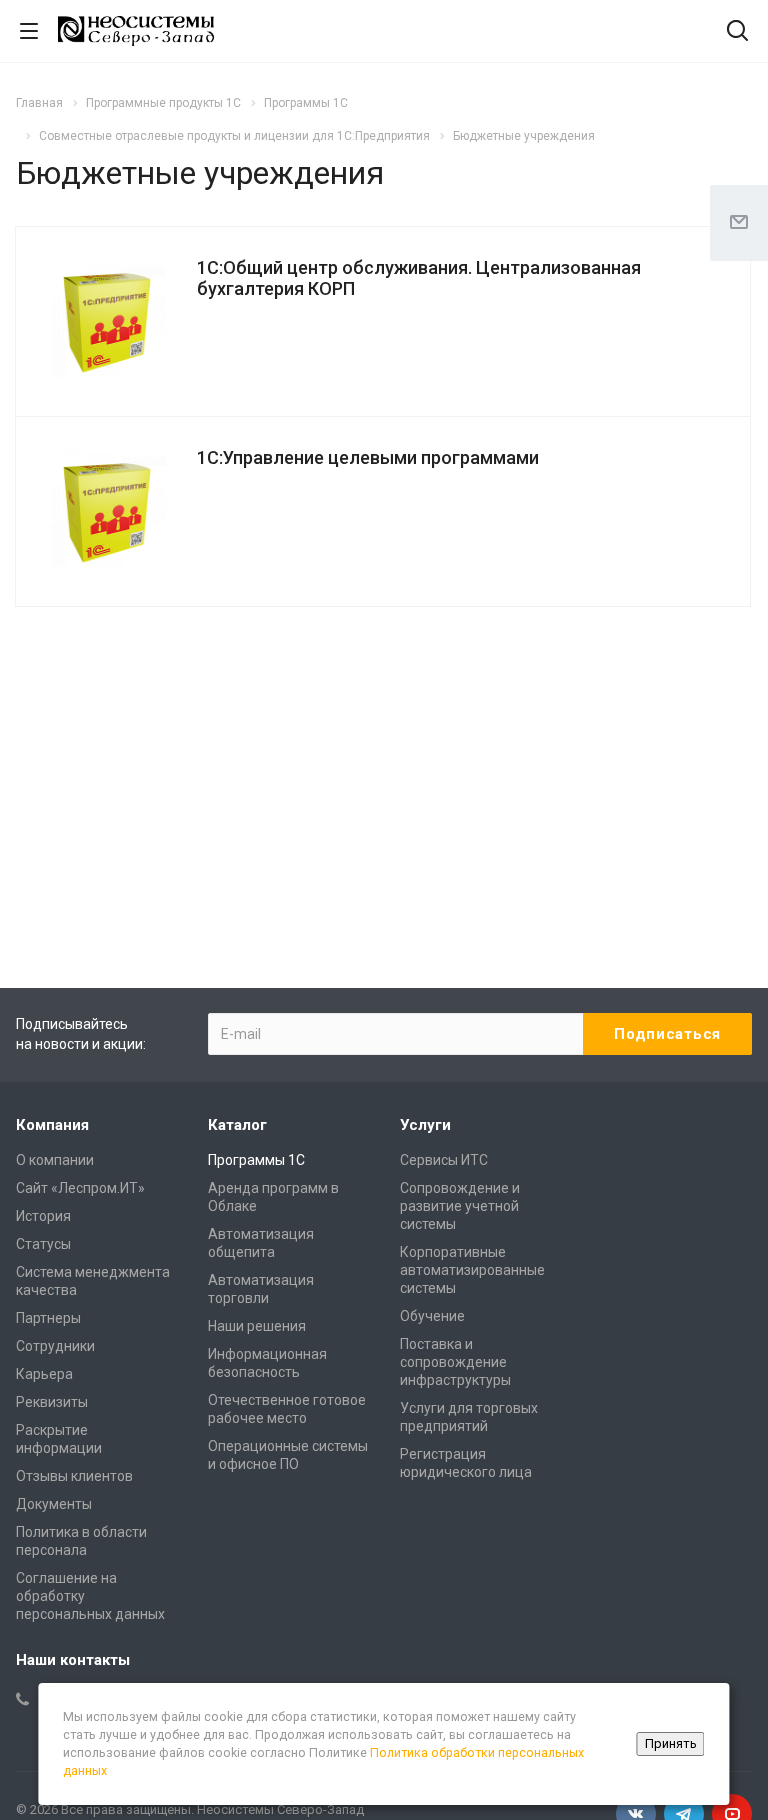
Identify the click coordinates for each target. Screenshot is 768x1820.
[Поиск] (737, 32)
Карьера (44, 1374)
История (43, 1216)
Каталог (237, 1125)
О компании (55, 1160)
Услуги (425, 1125)
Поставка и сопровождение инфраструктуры (455, 1362)
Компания (52, 1125)
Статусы (43, 1244)
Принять (671, 1743)
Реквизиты (52, 1402)
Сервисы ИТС (444, 1160)
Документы (54, 1504)
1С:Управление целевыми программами (368, 457)
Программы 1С (256, 1160)
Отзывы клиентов (74, 1476)
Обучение (432, 1316)
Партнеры (48, 1318)
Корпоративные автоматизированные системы (472, 1270)
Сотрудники (55, 1346)
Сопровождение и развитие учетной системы (460, 1206)
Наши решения (257, 1326)
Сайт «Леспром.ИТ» (80, 1188)
